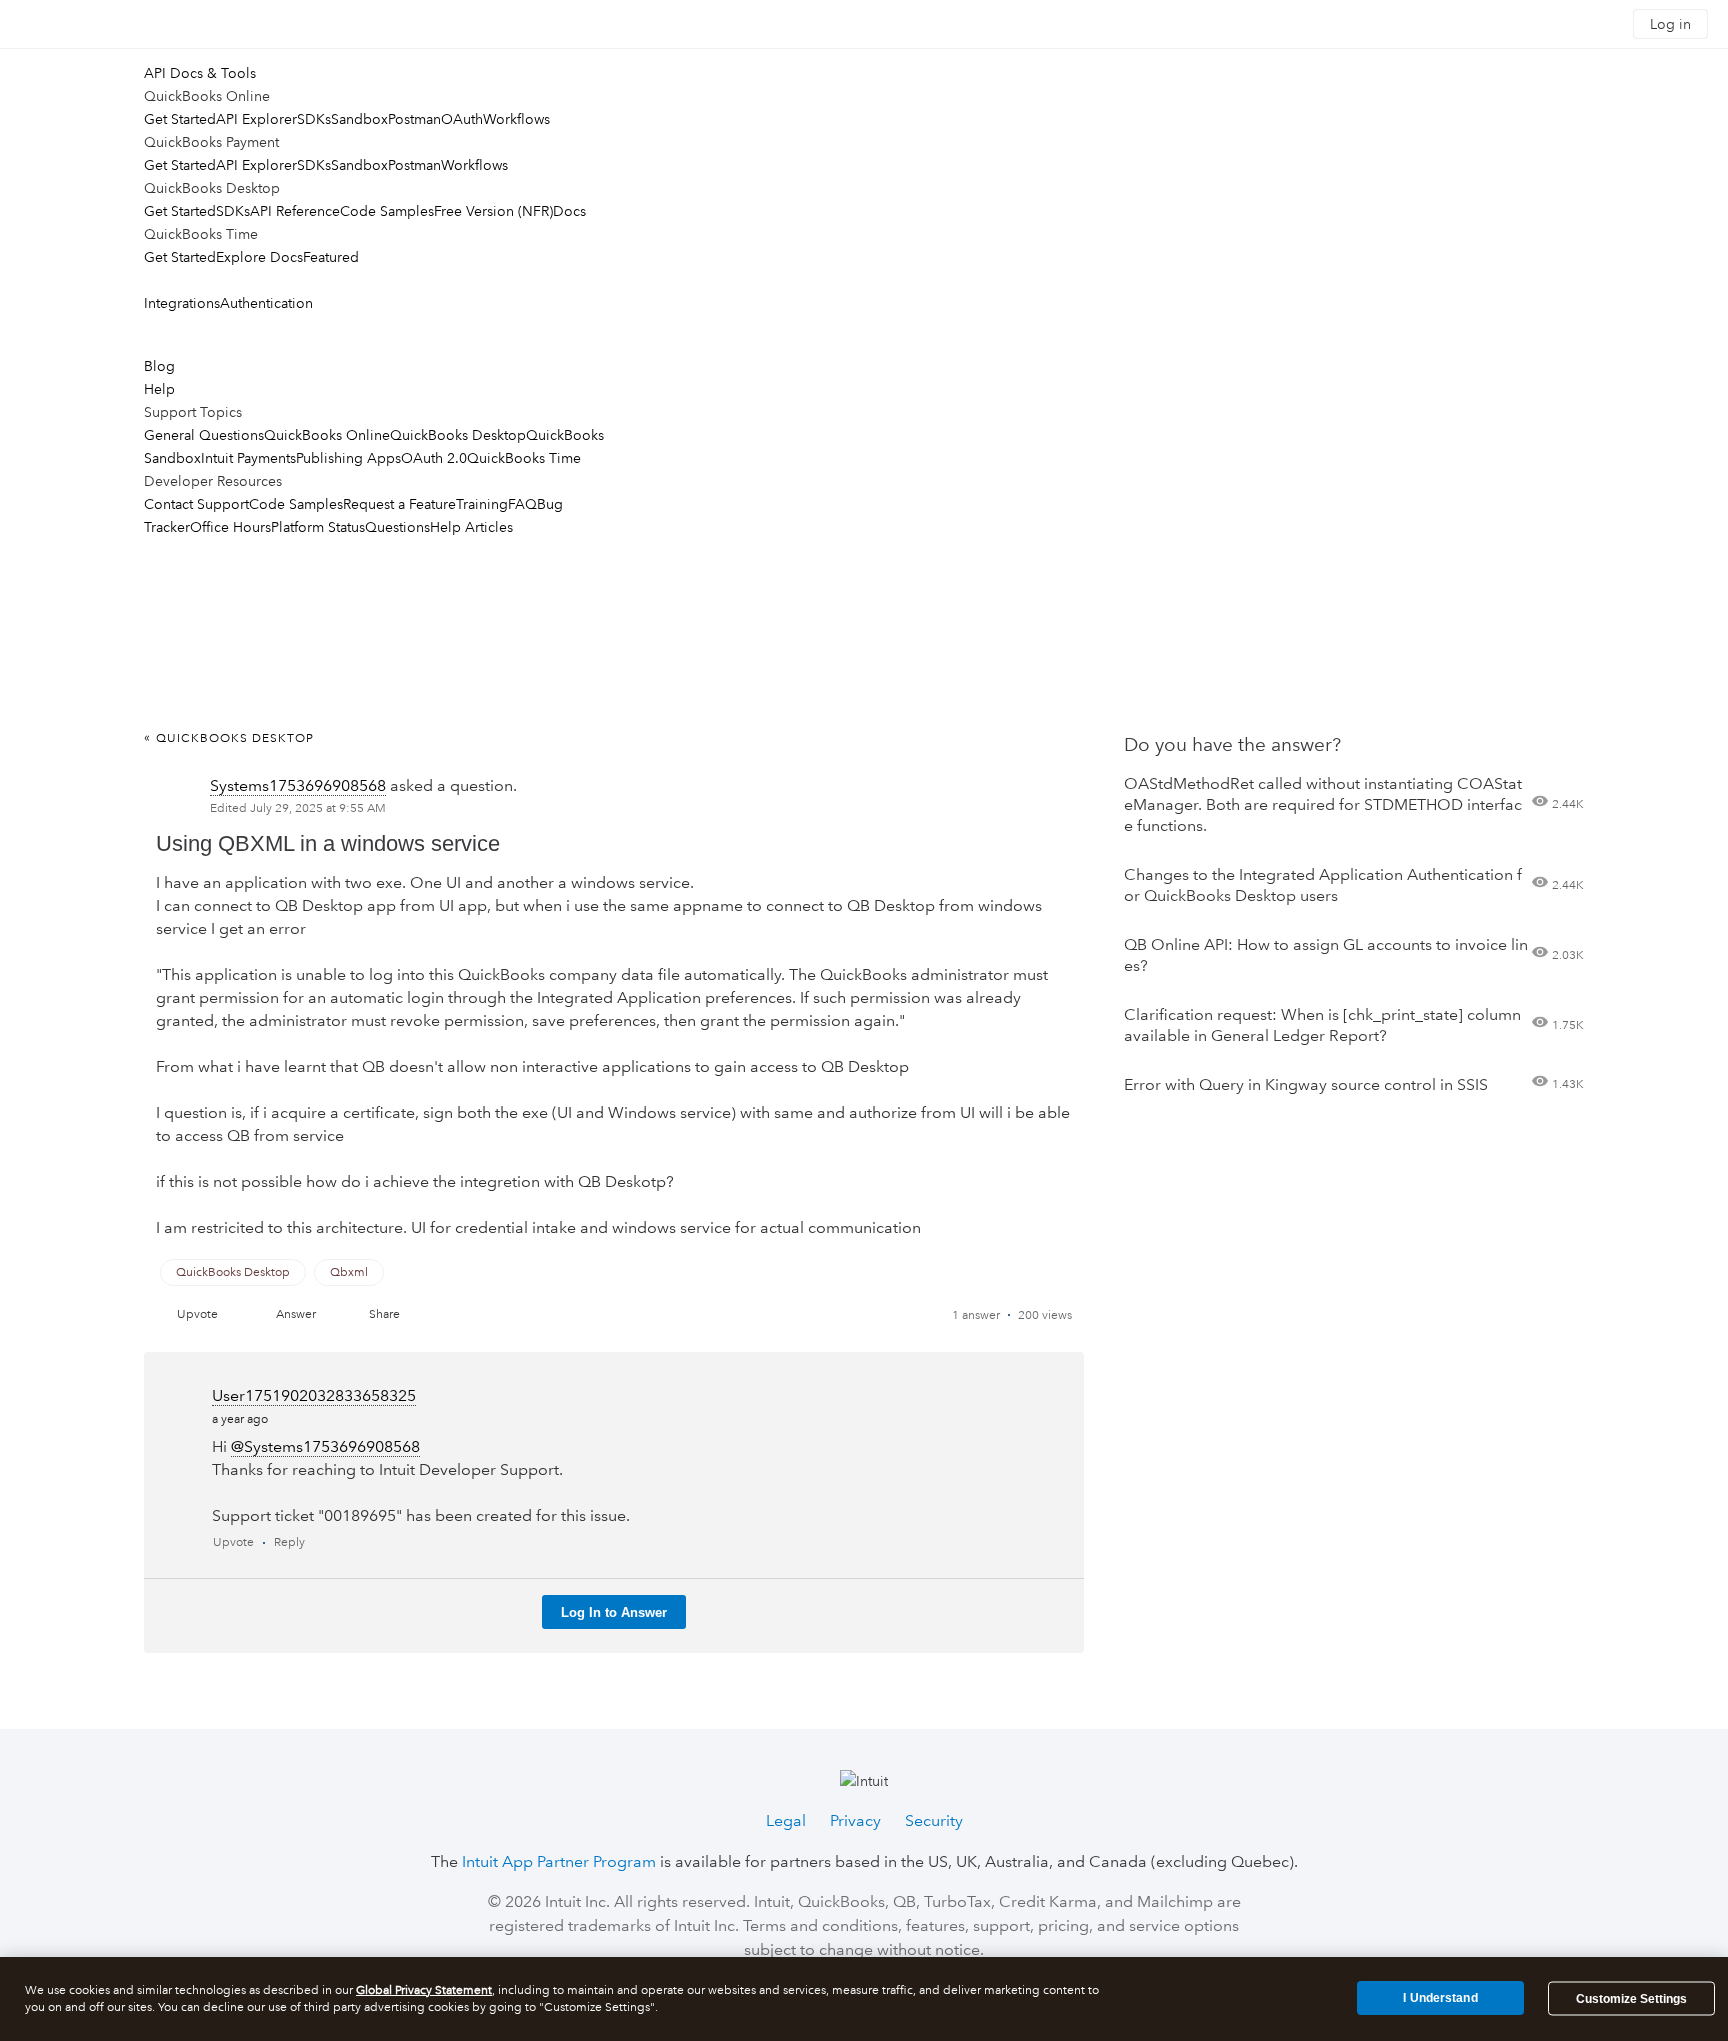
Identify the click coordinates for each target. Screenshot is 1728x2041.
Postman (414, 119)
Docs (569, 211)
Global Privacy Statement (424, 1990)
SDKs (314, 119)
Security (934, 1820)
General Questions (204, 435)
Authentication (266, 303)
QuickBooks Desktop (458, 435)
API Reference (295, 211)
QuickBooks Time (524, 458)
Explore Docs (259, 257)
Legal (786, 1820)
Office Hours (230, 527)
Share (384, 1314)
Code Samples (387, 211)
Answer (296, 1314)
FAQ (522, 504)
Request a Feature (399, 504)
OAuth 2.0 (434, 458)
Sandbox (359, 119)
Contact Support (196, 504)
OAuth (462, 119)
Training (482, 504)
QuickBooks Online (327, 435)
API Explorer (256, 119)
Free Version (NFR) (493, 211)
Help (159, 389)
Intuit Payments (248, 458)
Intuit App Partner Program (559, 1861)
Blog (159, 366)
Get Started (180, 119)
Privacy (855, 1820)
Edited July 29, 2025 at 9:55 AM (298, 808)
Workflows (516, 119)
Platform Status (318, 527)
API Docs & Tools (200, 73)
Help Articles (471, 527)
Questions (397, 527)
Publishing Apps (348, 458)
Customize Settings (1631, 1999)
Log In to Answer (614, 1612)
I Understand (1440, 1998)
